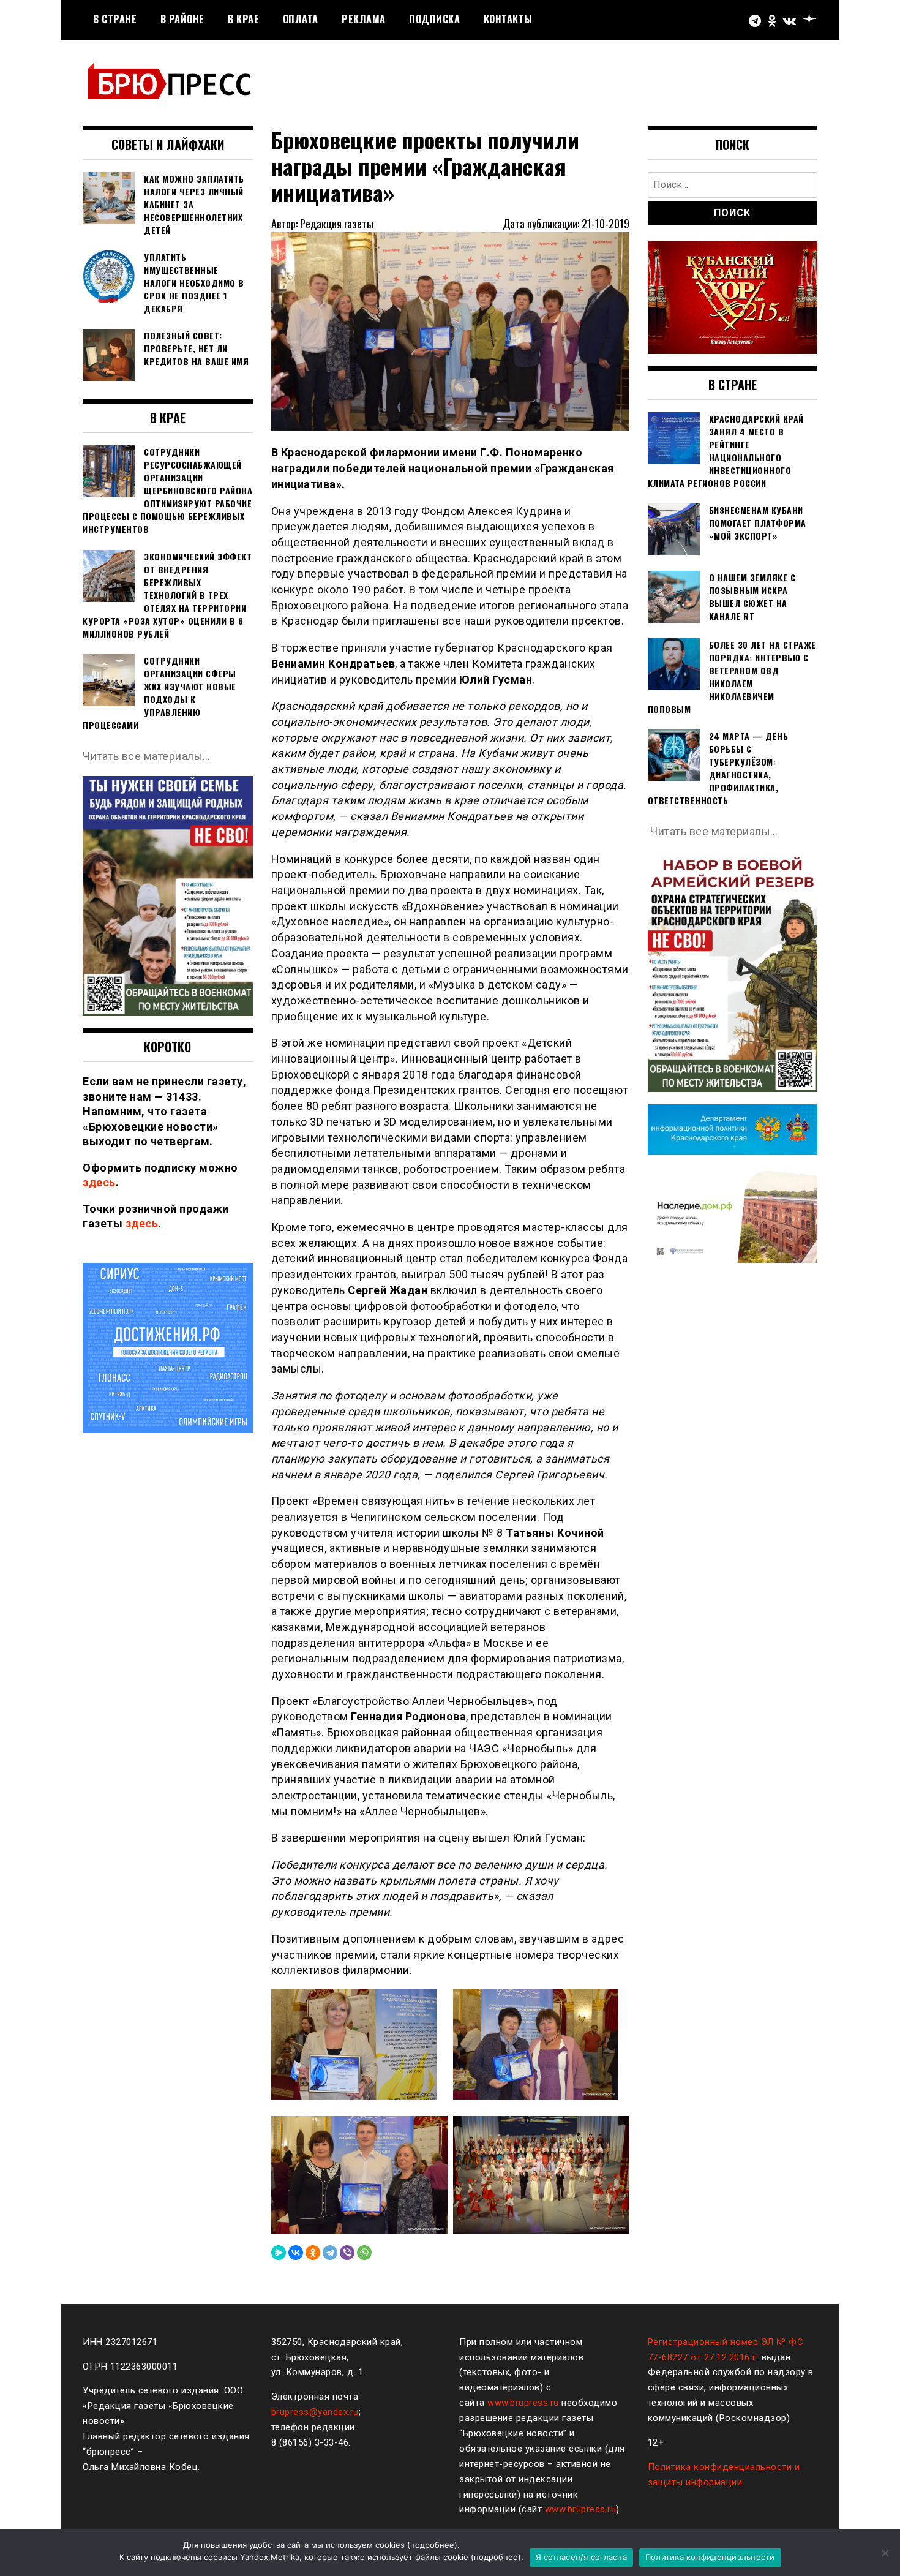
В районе (182, 19)
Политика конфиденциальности (710, 2557)
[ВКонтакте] (296, 2253)
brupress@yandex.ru (315, 2412)
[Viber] (347, 2253)
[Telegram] (330, 2253)
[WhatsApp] (364, 2253)
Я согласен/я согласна (581, 2557)
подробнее (432, 2545)
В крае (243, 19)
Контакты (508, 19)
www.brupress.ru (523, 2403)
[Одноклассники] (313, 2253)
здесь (99, 1182)
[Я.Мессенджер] (279, 2253)
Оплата (301, 19)
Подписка (434, 19)
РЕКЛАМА (364, 19)
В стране (115, 19)
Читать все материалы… (147, 756)
